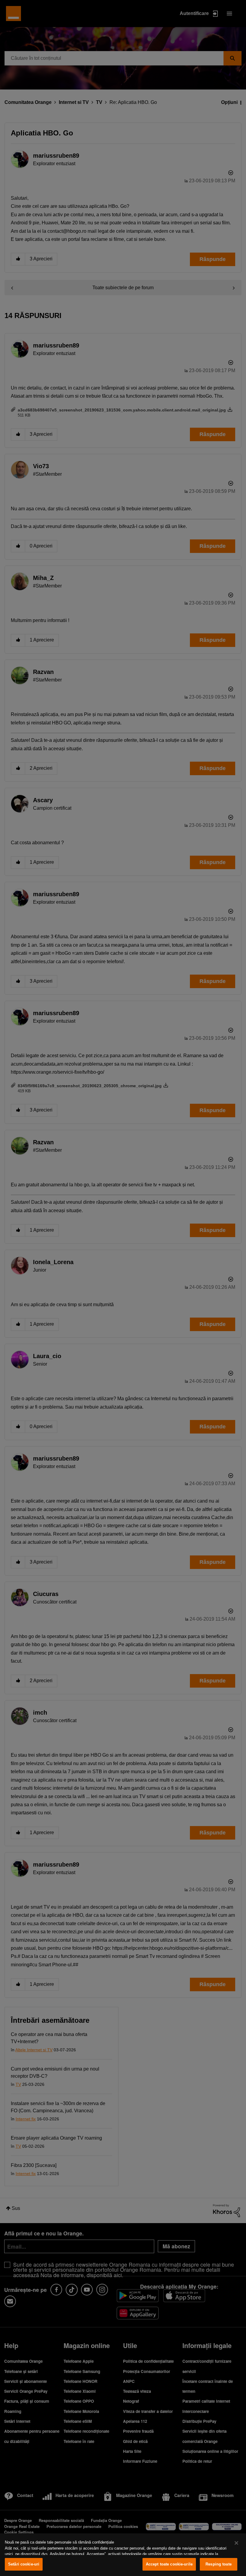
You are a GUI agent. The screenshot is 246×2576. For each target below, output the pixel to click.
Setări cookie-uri (24, 2564)
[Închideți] (236, 2543)
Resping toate (219, 2564)
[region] (123, 2555)
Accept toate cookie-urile (169, 2564)
